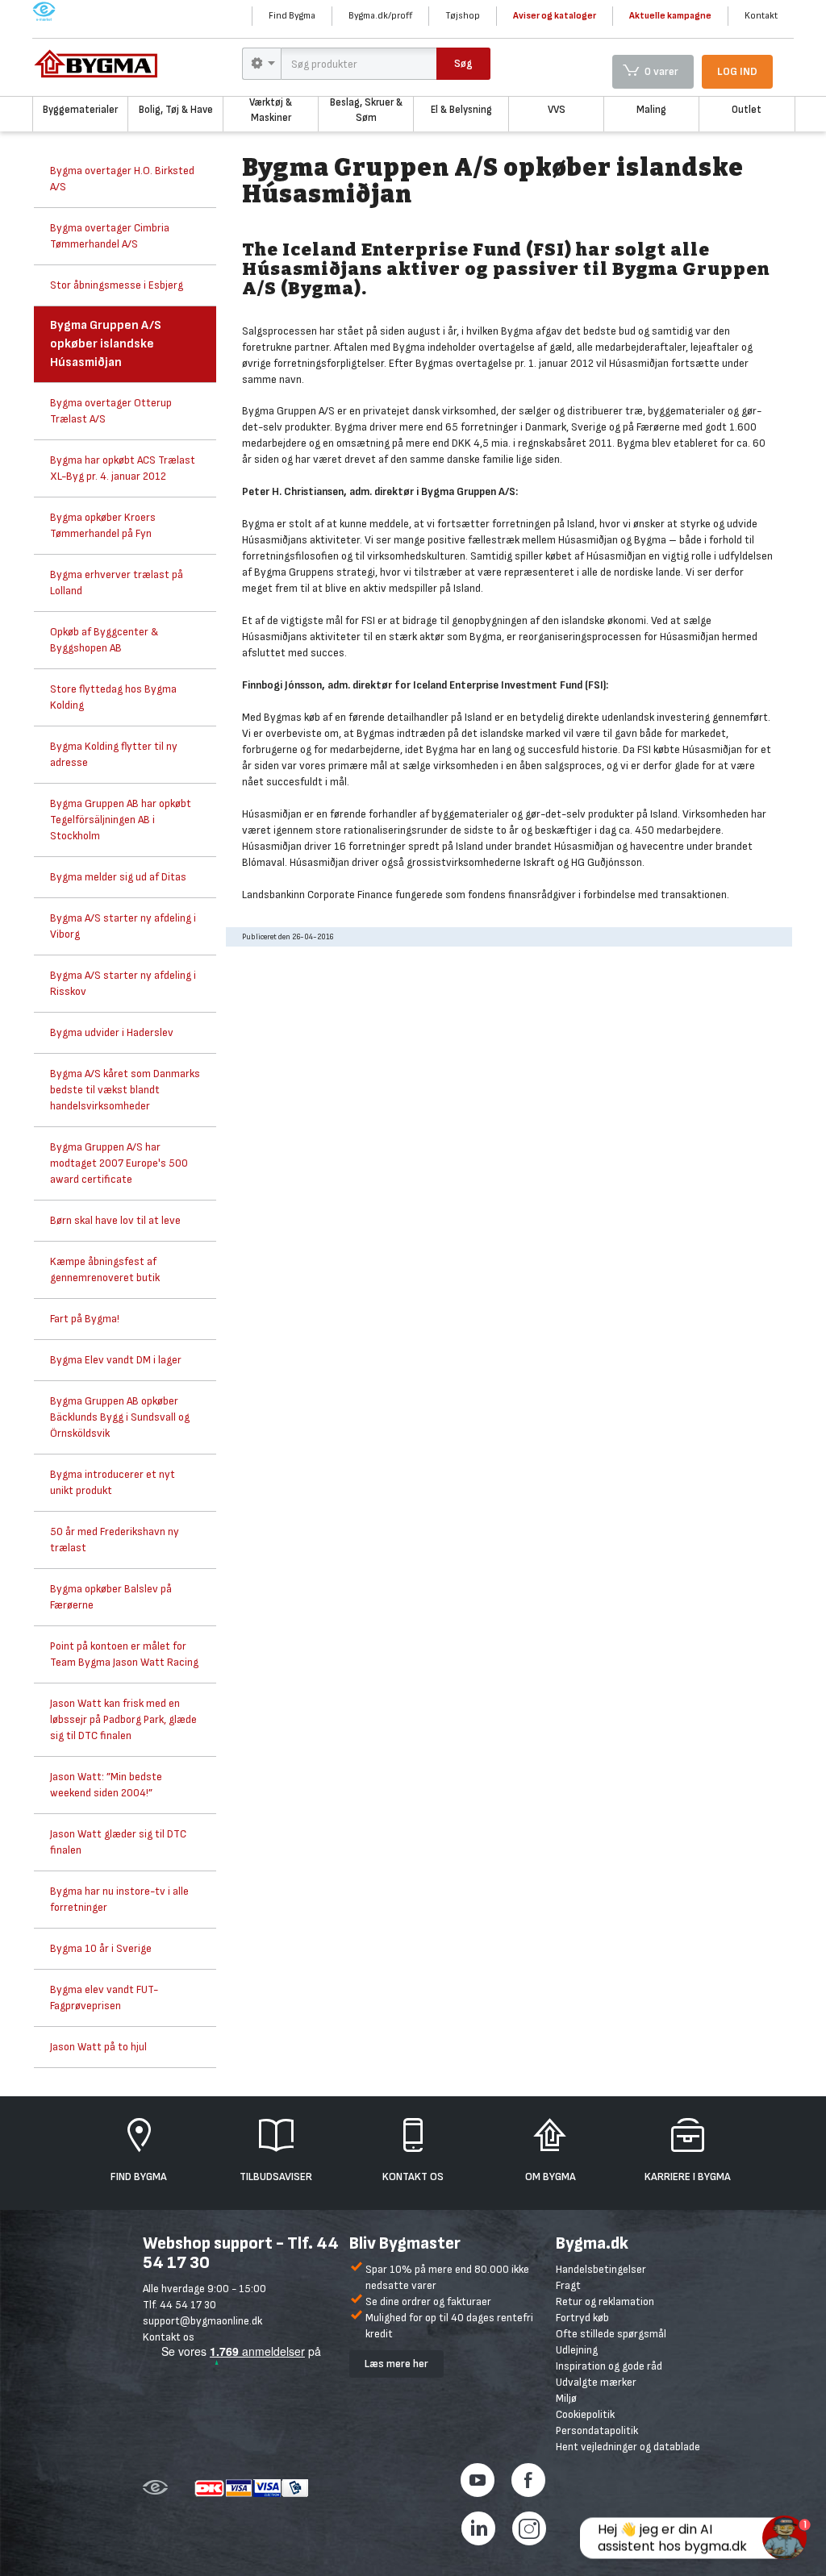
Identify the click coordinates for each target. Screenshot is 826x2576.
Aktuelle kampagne (670, 16)
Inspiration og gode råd (609, 2366)
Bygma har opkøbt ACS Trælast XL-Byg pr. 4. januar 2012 (123, 468)
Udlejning (577, 2350)
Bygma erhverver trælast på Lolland (117, 583)
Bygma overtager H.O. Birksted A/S (122, 179)
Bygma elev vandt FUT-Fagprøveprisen (104, 1998)
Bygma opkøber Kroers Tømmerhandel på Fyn (103, 525)
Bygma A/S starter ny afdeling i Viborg (123, 926)
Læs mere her (396, 2364)
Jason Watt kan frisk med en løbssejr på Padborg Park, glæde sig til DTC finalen (123, 1719)
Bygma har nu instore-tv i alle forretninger (119, 1899)
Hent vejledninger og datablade (628, 2447)
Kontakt (761, 16)
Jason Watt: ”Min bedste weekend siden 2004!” (106, 1785)
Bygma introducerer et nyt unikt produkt (113, 1482)
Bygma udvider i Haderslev (112, 1032)
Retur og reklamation (605, 2301)
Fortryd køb (582, 2318)
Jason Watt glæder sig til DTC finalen (118, 1842)
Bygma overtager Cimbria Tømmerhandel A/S (110, 236)
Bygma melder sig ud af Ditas (118, 877)
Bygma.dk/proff (380, 16)
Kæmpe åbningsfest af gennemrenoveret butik (105, 1269)
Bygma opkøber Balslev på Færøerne (111, 1597)
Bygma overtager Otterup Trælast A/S (111, 411)
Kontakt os (169, 2337)
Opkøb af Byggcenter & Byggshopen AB (104, 640)
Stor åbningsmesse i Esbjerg (117, 285)
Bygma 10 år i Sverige (101, 1948)
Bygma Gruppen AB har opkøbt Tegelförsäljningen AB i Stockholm (121, 820)
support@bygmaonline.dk (202, 2321)
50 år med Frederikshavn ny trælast (115, 1540)
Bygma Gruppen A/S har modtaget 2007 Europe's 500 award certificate (119, 1163)
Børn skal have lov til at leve (115, 1220)
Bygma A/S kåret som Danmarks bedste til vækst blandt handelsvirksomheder (125, 1090)
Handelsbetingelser (601, 2269)
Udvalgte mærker (596, 2382)
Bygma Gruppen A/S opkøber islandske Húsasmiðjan (106, 344)
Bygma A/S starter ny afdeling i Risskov (123, 983)
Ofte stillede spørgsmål (611, 2334)
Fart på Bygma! (85, 1319)
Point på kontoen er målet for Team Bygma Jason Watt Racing (124, 1654)
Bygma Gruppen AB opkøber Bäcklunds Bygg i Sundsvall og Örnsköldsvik (120, 1417)
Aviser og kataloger (555, 16)
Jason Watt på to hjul (98, 2047)
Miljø (566, 2398)
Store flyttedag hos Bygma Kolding (113, 697)
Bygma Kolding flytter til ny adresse (114, 754)
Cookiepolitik (585, 2414)
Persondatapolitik (597, 2430)
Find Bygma (292, 16)
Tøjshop (463, 16)
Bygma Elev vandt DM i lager (116, 1360)
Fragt (568, 2285)
